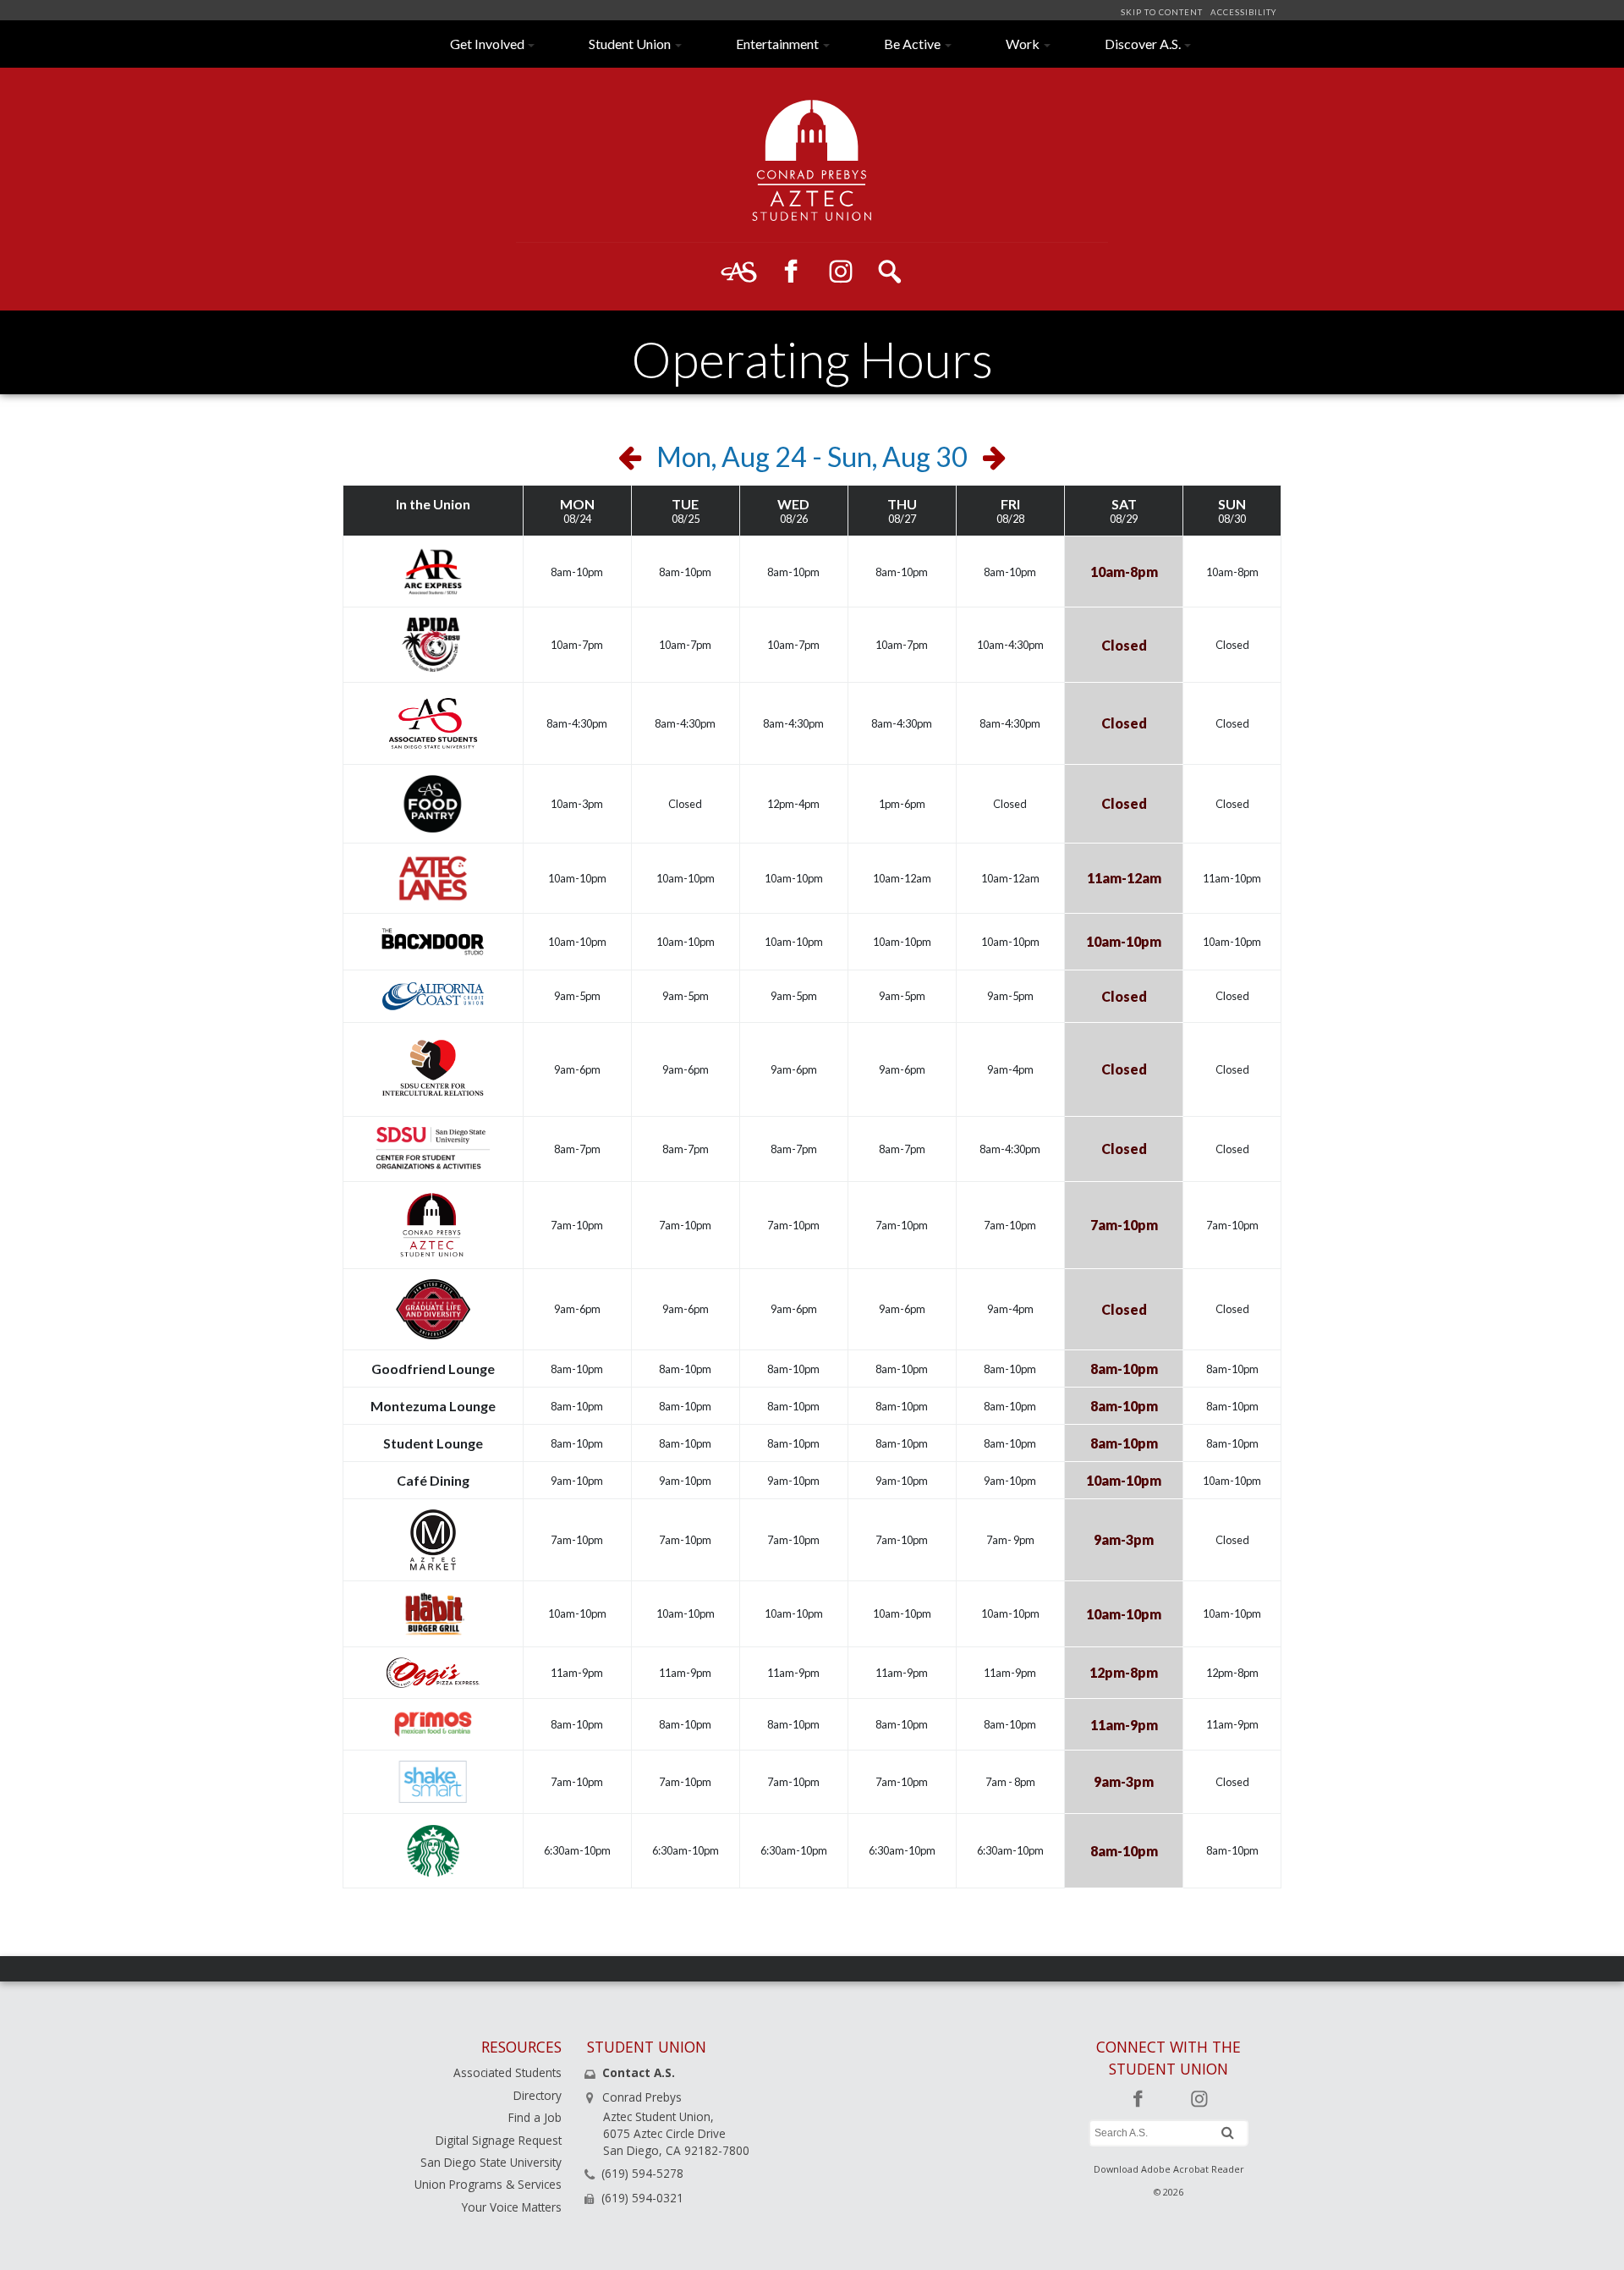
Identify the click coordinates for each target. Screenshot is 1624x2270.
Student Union (630, 44)
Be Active (912, 44)
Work (1023, 44)
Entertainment (777, 44)
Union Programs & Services (488, 2184)
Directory (538, 2095)
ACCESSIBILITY (1242, 12)
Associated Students (507, 2072)
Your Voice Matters (512, 2207)
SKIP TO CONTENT (1163, 12)
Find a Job (535, 2117)
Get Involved (487, 44)
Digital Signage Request (499, 2140)
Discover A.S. (1143, 44)
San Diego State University (491, 2162)
